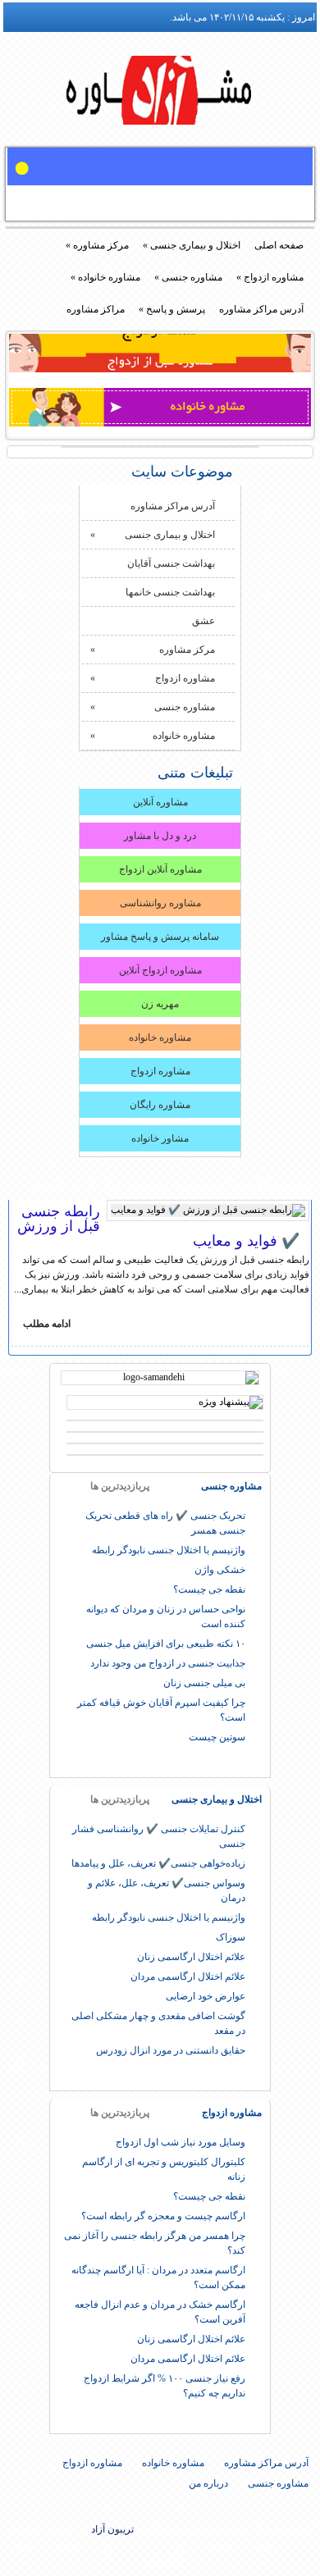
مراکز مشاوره (96, 309)
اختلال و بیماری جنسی (192, 245)
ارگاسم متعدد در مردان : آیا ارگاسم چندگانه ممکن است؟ (158, 2277)
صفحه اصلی (279, 245)
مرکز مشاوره (97, 245)
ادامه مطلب (47, 1324)
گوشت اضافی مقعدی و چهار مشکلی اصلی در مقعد (158, 2023)
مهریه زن (160, 1004)
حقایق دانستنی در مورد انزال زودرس (171, 2050)
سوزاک (231, 1937)
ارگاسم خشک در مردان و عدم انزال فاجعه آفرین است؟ (160, 2312)
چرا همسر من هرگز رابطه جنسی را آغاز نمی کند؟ (155, 2243)
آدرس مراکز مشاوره (261, 309)
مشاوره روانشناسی (160, 903)
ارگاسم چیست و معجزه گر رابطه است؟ (163, 2216)
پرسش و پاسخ (172, 309)
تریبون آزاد (160, 96)
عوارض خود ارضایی (206, 1996)
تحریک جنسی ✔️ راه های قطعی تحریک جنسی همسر (165, 1523)
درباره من (208, 2483)
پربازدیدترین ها (120, 1486)
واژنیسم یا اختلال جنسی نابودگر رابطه (169, 1550)
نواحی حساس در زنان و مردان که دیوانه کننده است (166, 1616)
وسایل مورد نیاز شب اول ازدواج (181, 2142)
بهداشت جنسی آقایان (171, 563)
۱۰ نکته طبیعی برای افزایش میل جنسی (166, 1644)
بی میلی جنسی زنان (204, 1683)
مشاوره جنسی (188, 277)
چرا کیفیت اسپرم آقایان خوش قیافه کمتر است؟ (161, 1710)
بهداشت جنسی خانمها (170, 592)
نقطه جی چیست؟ (209, 1589)
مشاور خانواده (160, 1138)
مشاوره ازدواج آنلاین (160, 970)
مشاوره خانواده (105, 277)
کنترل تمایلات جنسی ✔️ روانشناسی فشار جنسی (159, 1836)
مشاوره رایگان (160, 1105)
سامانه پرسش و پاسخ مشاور (160, 937)
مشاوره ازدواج (270, 277)
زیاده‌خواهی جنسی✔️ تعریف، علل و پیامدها (158, 1863)
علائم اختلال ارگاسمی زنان (191, 1957)
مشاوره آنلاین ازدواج (160, 869)
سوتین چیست (217, 1737)
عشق (203, 621)
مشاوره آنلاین (160, 802)
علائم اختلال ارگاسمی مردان (188, 1976)
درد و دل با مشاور (160, 836)
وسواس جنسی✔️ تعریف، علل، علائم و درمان (167, 1890)
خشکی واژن (220, 1570)
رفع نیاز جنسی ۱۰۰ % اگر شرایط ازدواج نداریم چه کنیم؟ (165, 2386)
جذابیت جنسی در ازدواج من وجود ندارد (168, 1663)
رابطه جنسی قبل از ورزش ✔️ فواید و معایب (158, 1226)
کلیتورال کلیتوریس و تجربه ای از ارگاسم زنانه (164, 2169)
